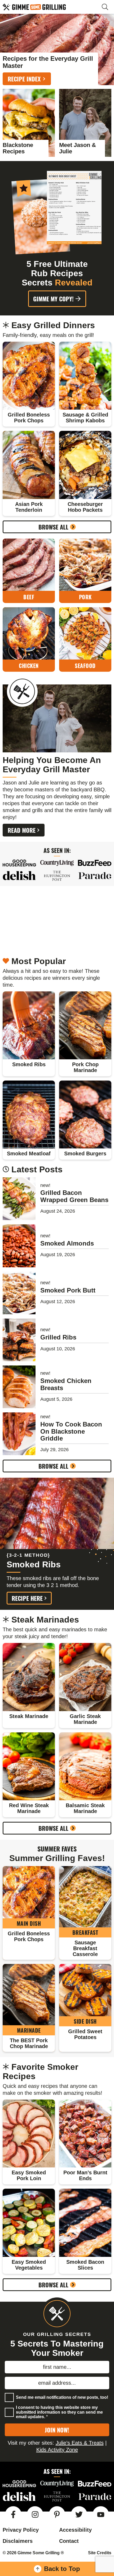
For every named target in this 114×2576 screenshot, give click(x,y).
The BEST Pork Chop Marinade (29, 2043)
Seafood (85, 666)
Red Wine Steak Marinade (29, 1808)
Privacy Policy (21, 2530)
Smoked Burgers (85, 1153)
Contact (69, 2541)
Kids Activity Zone (57, 2449)
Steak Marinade (29, 1716)
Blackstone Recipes (18, 148)
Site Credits (100, 2553)
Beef (29, 597)
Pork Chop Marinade (85, 1067)
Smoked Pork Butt (68, 1290)
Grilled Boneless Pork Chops (29, 418)
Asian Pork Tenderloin (29, 507)
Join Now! (57, 2430)
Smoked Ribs (29, 1064)
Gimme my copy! (53, 299)
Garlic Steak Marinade (85, 1719)
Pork (85, 597)
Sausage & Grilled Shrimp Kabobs (85, 418)
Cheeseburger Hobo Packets (85, 507)
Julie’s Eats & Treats (80, 2443)
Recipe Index (24, 79)
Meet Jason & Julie (78, 148)
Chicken (29, 666)
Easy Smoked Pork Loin (29, 2175)
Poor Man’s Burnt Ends (85, 2175)
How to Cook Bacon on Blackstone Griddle (71, 1431)
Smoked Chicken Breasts (66, 1384)
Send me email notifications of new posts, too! (62, 2397)
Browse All (53, 527)
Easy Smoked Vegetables (29, 2265)
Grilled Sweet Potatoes (85, 2034)
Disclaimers (18, 2541)
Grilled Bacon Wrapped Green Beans (74, 1196)
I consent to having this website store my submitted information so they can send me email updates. (59, 2412)
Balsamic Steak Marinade (85, 1808)
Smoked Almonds (67, 1243)
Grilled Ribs (58, 1337)
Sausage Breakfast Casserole (85, 1948)
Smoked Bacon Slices (85, 2265)
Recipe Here (27, 1598)
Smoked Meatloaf (29, 1153)
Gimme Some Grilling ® (48, 7)
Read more (22, 830)
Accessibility (75, 2530)
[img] (13, 2514)
